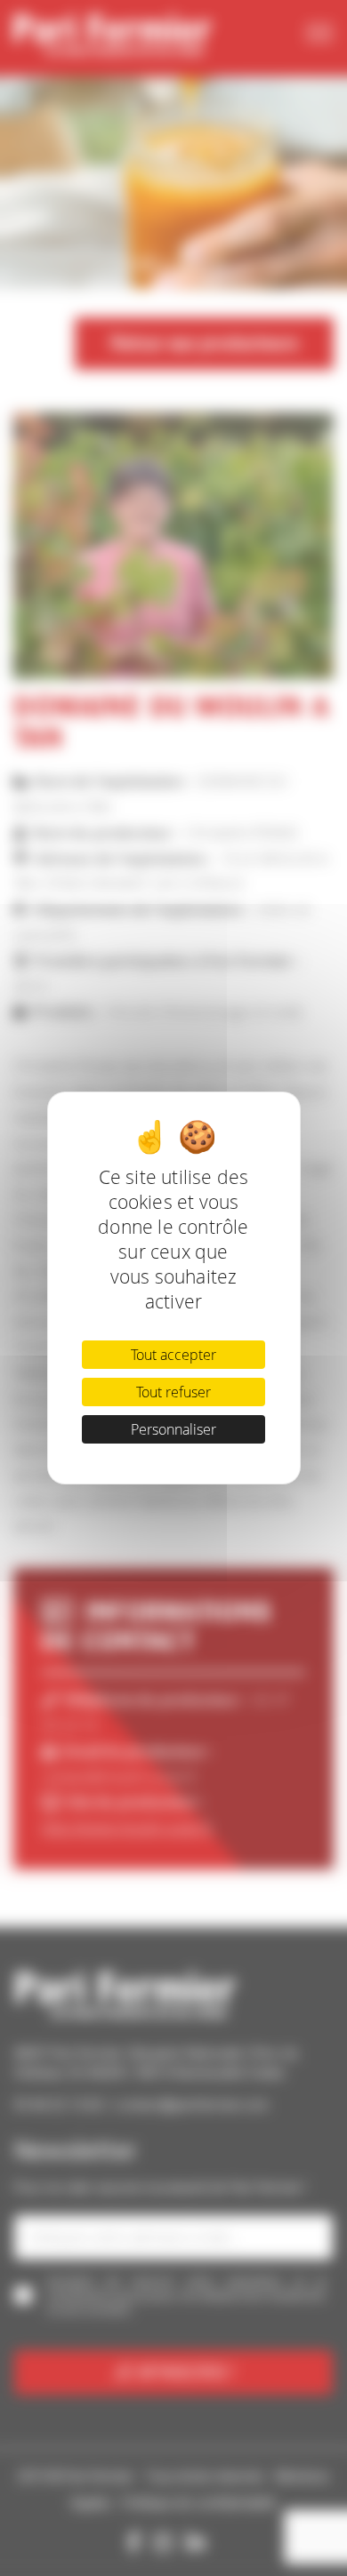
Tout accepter (173, 1355)
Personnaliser (173, 1429)
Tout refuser (173, 1392)
